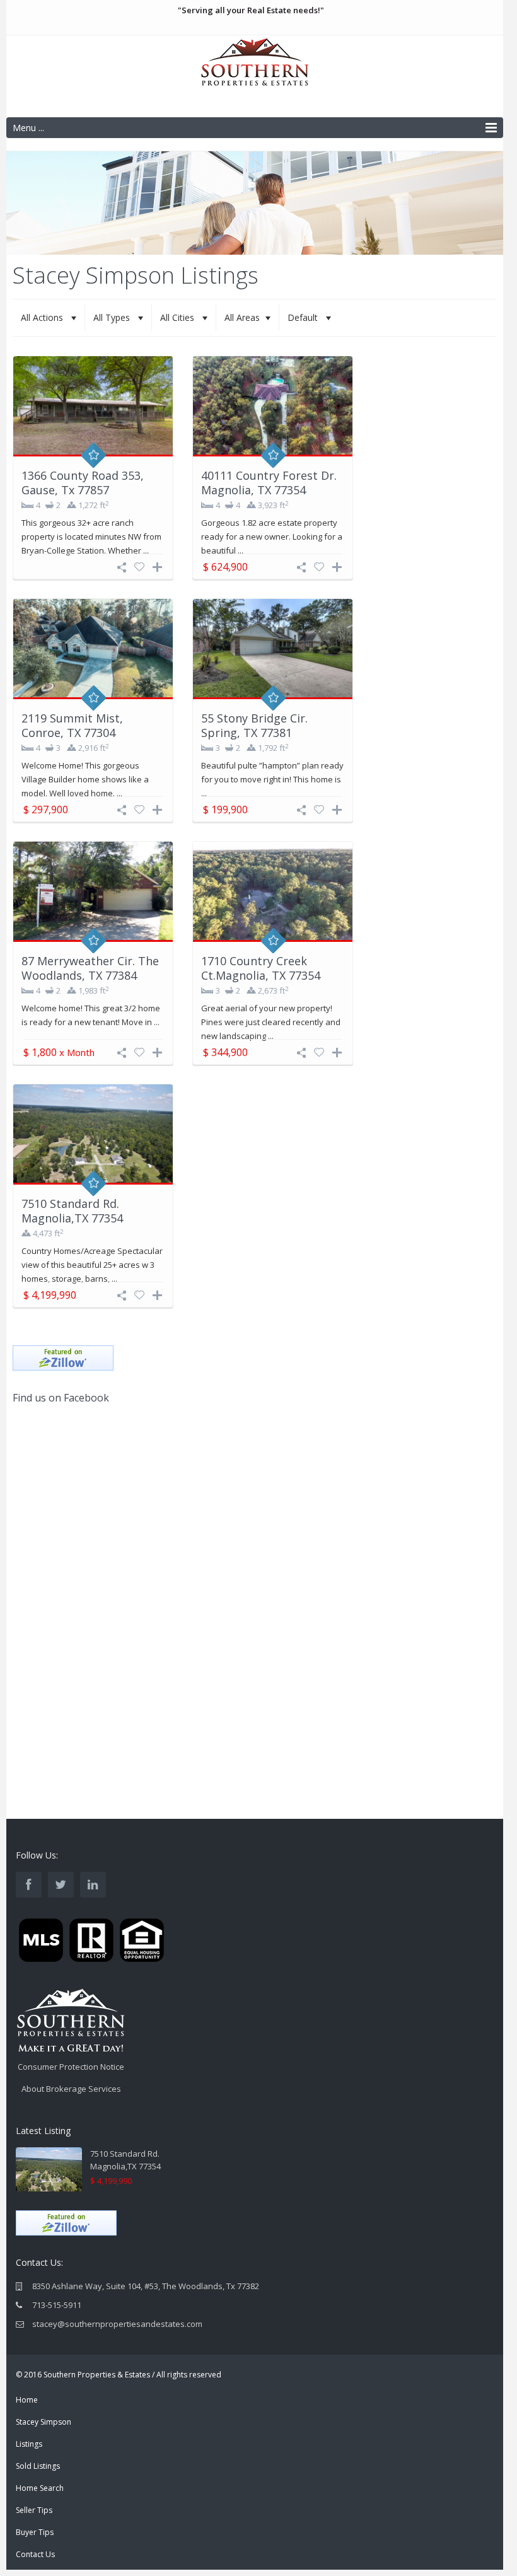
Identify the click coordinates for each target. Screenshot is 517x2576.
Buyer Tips (35, 2532)
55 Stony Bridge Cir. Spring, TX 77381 (254, 725)
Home (27, 2400)
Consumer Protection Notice (71, 2067)
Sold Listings (38, 2466)
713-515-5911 (57, 2305)
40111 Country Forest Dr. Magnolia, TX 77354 (269, 483)
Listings (29, 2444)
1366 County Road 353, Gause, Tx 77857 (83, 483)
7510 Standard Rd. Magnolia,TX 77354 (72, 1211)
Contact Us (35, 2554)
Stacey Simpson (44, 2422)
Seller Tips (34, 2510)
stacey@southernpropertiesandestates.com (117, 2324)
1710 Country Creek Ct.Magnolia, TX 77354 (261, 968)
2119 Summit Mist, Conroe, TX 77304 (72, 725)
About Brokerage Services (71, 2089)
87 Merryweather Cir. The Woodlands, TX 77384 (90, 968)
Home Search (40, 2488)
